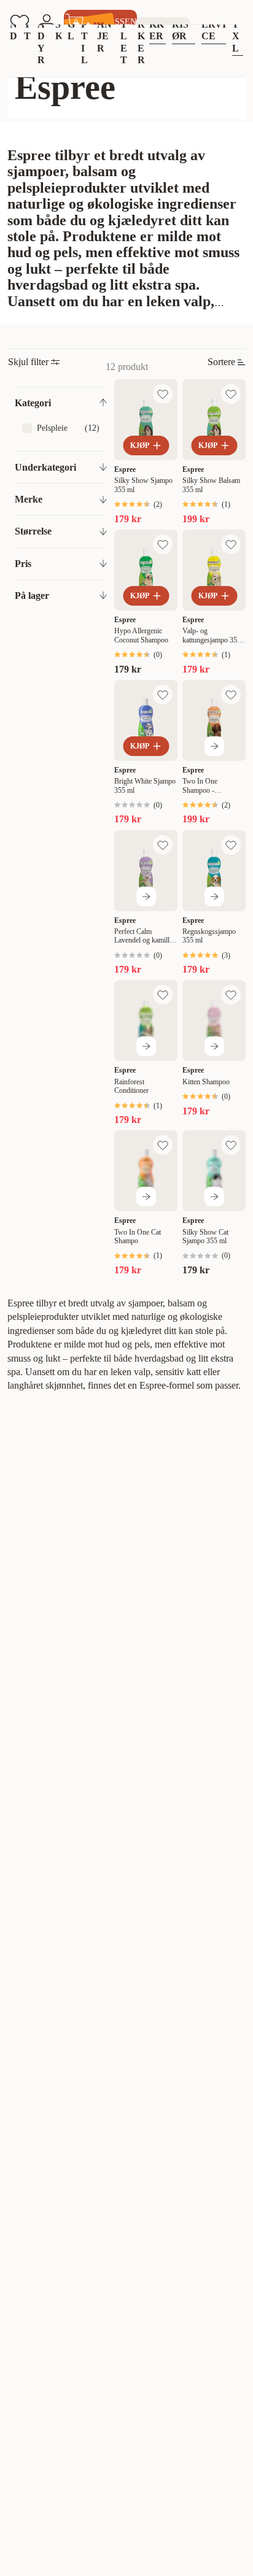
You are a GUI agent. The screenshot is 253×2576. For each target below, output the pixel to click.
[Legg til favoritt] (163, 394)
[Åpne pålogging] (47, 22)
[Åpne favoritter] (20, 22)
